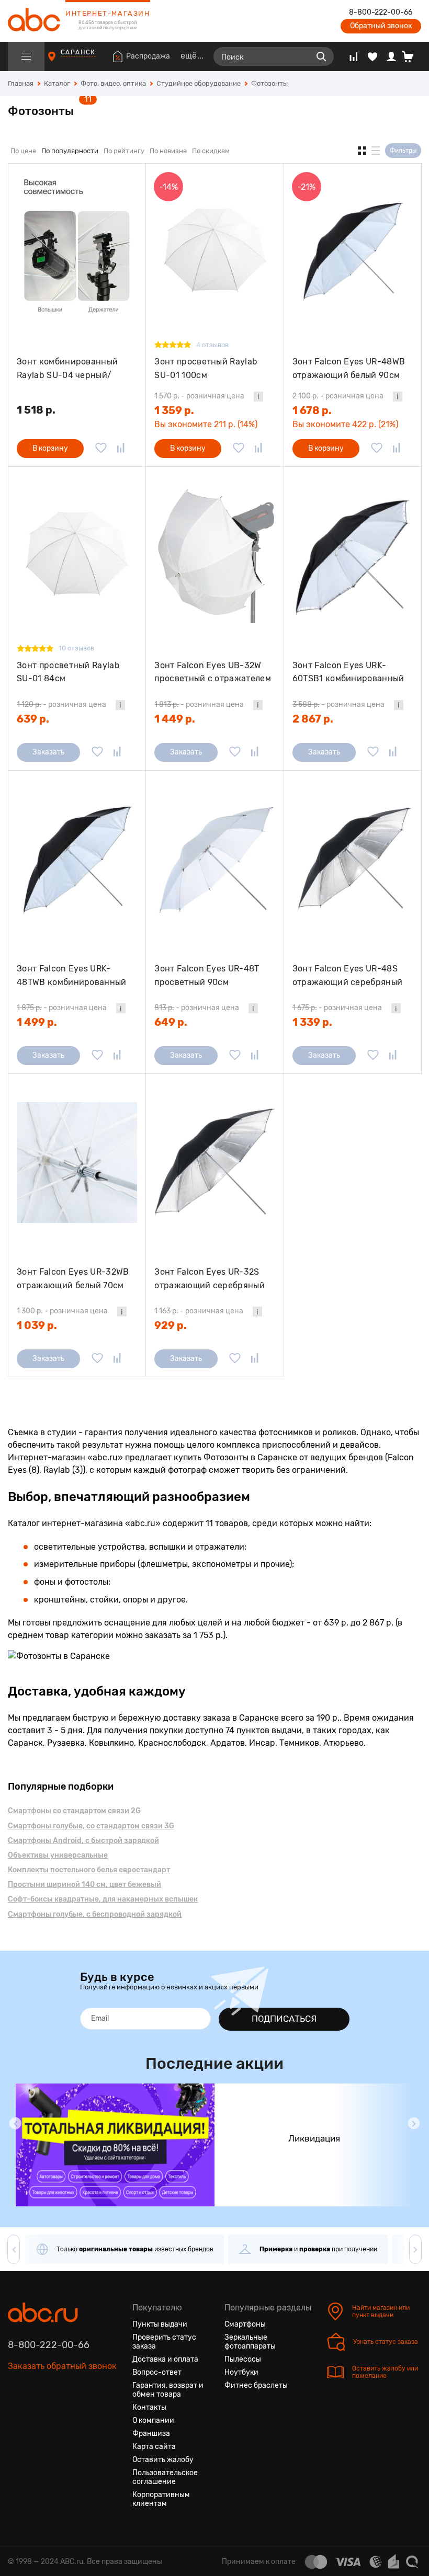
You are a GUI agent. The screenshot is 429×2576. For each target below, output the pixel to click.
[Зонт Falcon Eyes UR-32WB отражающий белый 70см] (77, 1162)
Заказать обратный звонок (62, 2366)
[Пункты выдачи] (61, 61)
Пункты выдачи (160, 2324)
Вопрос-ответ (157, 2372)
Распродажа (148, 56)
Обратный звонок (381, 26)
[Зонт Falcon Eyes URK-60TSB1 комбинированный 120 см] (353, 555)
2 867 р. (313, 719)
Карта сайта (154, 2447)
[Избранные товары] (372, 56)
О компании (153, 2420)
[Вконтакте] (16, 2415)
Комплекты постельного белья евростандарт (89, 1870)
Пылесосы (243, 2359)
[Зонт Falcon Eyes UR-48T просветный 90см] (214, 859)
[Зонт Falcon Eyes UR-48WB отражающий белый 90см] (353, 252)
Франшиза (151, 2434)
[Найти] (321, 56)
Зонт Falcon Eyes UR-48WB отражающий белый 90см (349, 368)
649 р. (171, 1022)
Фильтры (403, 151)
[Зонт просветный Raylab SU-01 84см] (77, 555)
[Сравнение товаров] (353, 56)
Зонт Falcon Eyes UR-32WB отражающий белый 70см (73, 1279)
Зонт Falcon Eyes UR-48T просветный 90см (207, 975)
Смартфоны (245, 2324)
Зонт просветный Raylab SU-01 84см (68, 672)
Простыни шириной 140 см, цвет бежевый (84, 1885)
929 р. (171, 1325)
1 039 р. (37, 1325)
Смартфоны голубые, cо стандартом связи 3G (91, 1826)
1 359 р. (174, 410)
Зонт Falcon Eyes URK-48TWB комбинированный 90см (72, 975)
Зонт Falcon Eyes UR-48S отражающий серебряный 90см (348, 975)
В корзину (50, 448)
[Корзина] (411, 56)
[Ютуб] (54, 2415)
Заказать (48, 752)
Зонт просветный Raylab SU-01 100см (206, 368)
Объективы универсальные (58, 1855)
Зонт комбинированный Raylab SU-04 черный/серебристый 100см (67, 368)
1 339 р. (312, 1022)
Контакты (149, 2407)
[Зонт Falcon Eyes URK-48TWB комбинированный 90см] (77, 859)
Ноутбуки (241, 2372)
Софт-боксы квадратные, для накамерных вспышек (103, 1899)
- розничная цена (199, 396)
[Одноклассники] (35, 2415)
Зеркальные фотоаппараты (250, 2342)
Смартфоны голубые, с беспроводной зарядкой (95, 1914)
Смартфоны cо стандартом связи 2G (74, 1811)
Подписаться (284, 2019)
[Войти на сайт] (391, 56)
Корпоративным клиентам (161, 2499)
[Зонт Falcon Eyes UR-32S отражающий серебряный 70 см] (214, 1162)
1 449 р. (175, 719)
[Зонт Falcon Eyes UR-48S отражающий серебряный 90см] (353, 859)
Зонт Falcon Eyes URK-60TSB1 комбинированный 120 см (348, 672)
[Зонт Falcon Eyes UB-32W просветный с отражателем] (214, 555)
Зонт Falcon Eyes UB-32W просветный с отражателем (213, 672)
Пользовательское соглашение (165, 2477)
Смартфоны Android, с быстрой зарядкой (83, 1841)
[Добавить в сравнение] (121, 449)
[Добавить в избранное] (101, 449)
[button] (15, 2123)
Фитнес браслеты (256, 2385)
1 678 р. (312, 410)
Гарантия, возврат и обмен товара (168, 2390)
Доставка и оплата (165, 2359)
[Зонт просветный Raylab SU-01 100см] (214, 252)
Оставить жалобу (163, 2460)
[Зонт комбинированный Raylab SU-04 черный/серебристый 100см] (77, 252)
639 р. (33, 719)
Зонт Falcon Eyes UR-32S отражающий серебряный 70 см (210, 1279)
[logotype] (34, 21)
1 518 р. (36, 410)
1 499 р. (37, 1022)
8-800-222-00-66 (381, 13)
